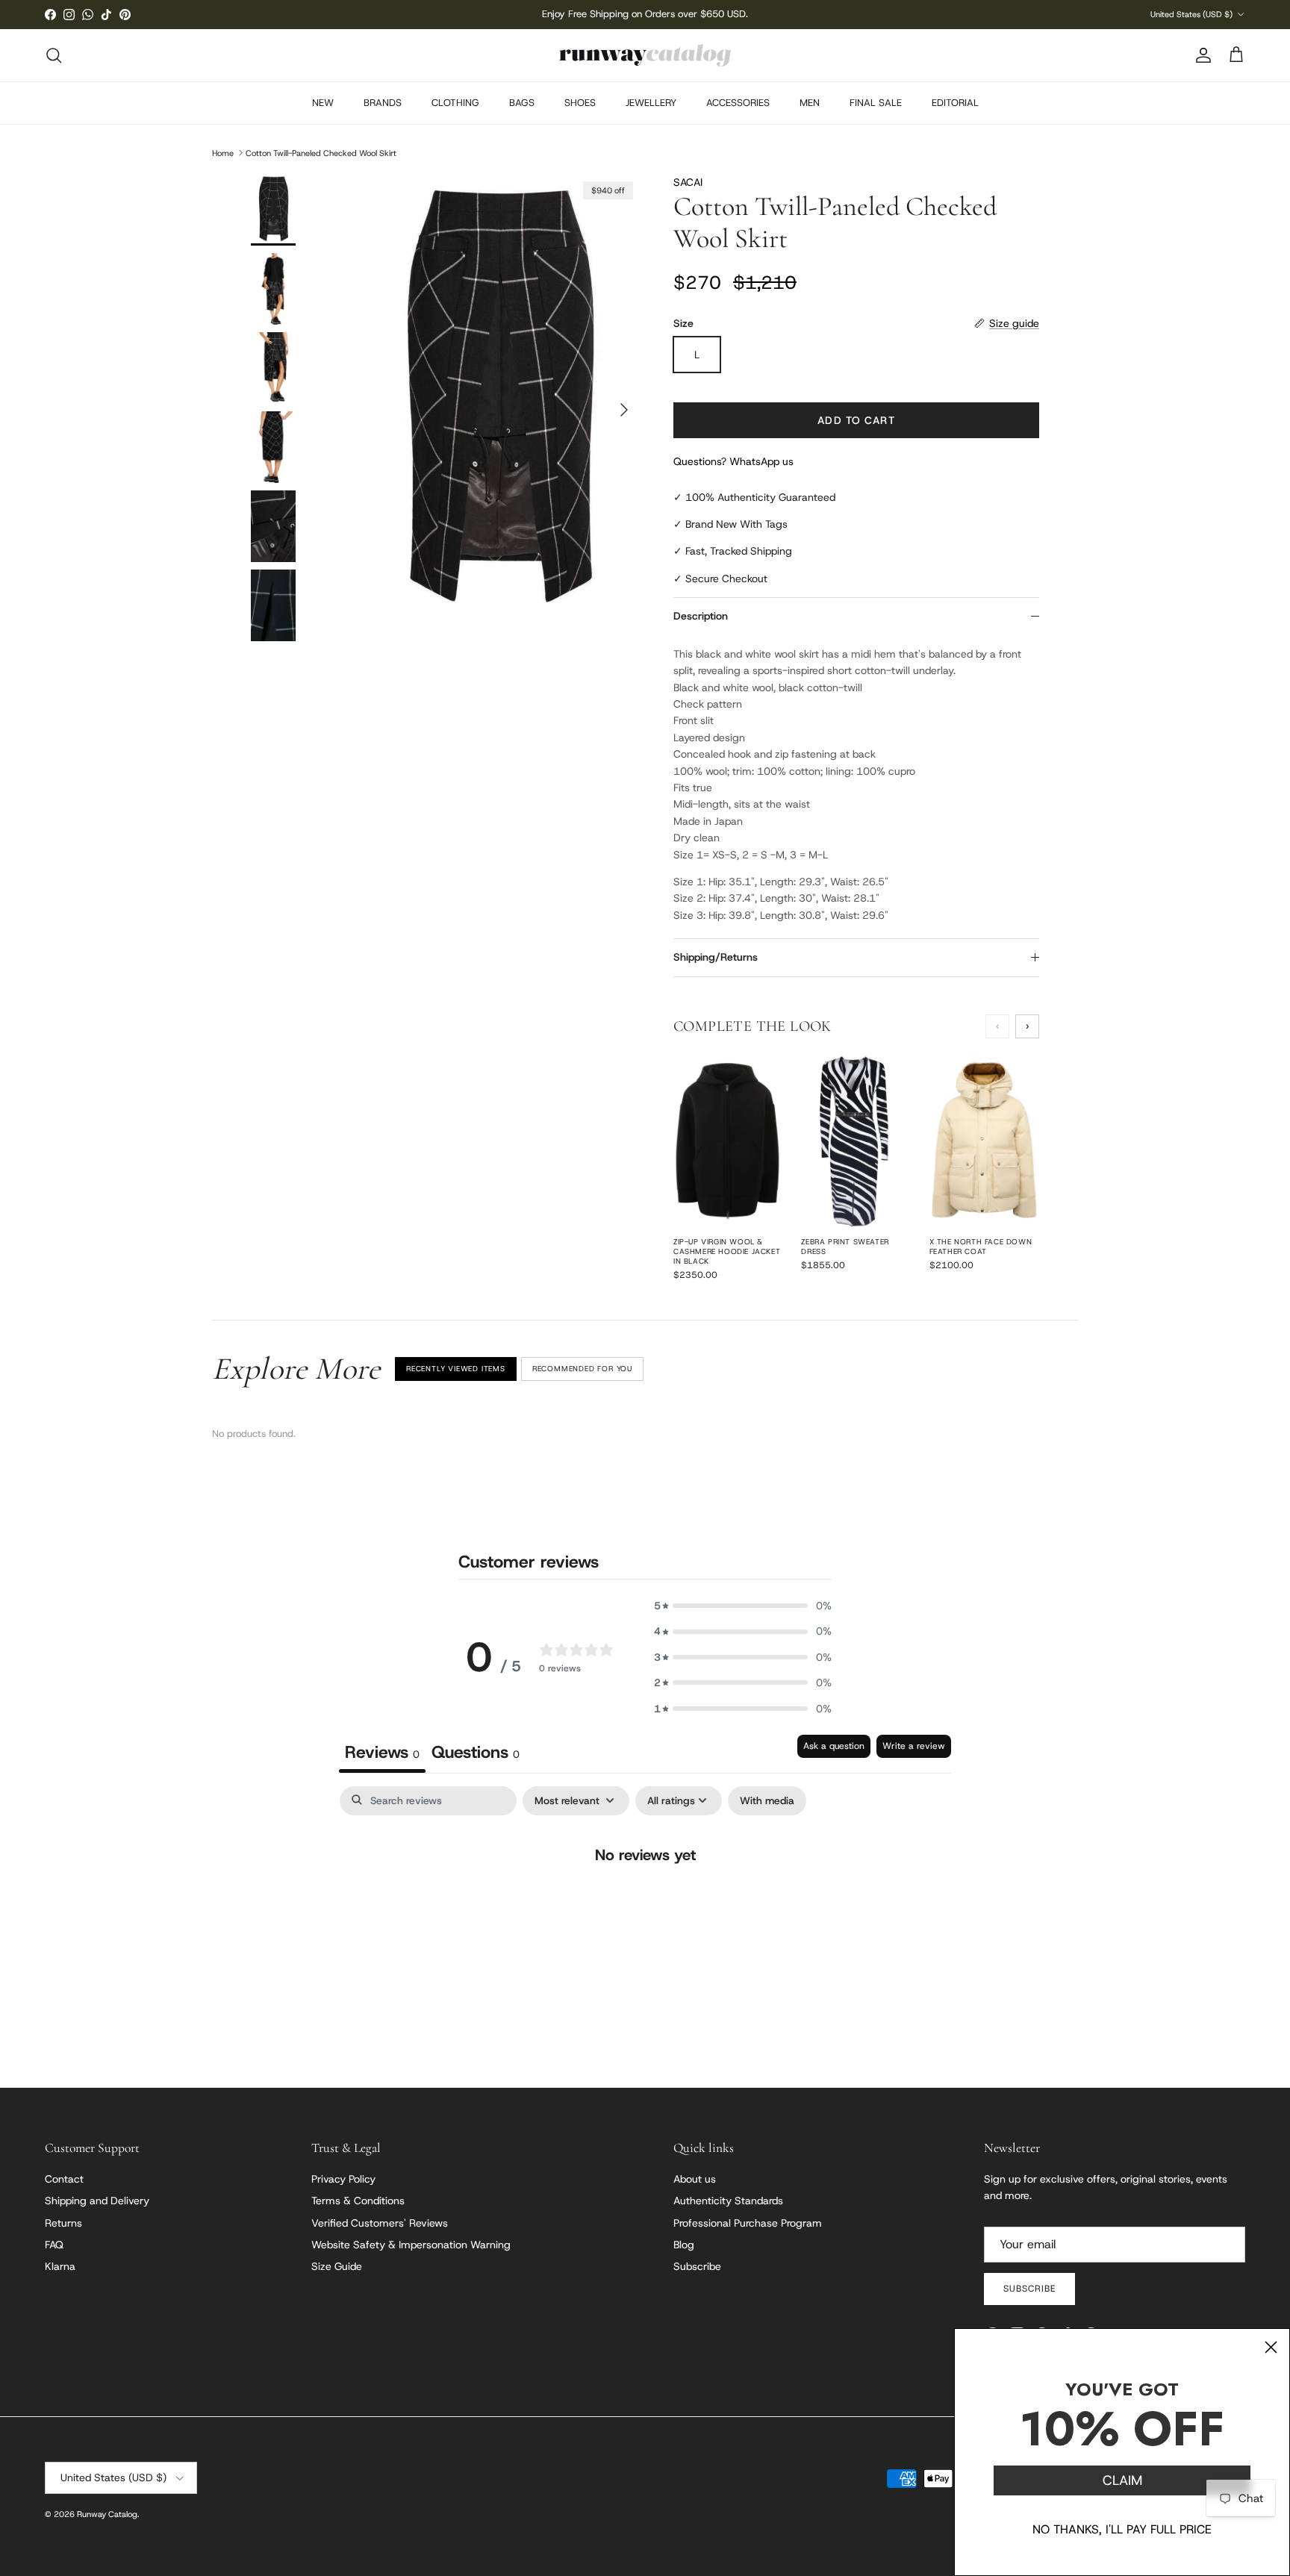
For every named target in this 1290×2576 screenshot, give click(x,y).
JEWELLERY (651, 103)
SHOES (580, 103)
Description (701, 616)
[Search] (54, 55)
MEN (810, 103)
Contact (64, 2179)
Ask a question (834, 1746)
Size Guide (337, 2266)
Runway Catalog (107, 2514)
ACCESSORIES (738, 103)
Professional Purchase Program (748, 2223)
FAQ (54, 2245)
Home (223, 152)
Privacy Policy (343, 2179)
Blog (684, 2245)
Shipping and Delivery (97, 2201)
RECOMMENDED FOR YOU (582, 1369)
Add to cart (856, 420)
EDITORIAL (955, 103)
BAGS (522, 103)
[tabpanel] (645, 1903)
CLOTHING (455, 103)
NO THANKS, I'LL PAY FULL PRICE (1122, 2529)
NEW (323, 103)
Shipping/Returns (716, 957)
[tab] (476, 1754)
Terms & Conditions (358, 2201)
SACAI (688, 182)
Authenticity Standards (728, 2201)
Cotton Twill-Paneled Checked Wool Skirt (321, 152)
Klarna (60, 2266)
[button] (743, 1606)
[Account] (1200, 55)
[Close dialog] (1271, 2347)
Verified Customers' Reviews (380, 2223)
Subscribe (697, 2266)
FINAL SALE (876, 103)
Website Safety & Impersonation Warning (411, 2245)
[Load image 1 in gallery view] (498, 402)
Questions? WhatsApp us (733, 461)
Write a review (914, 1746)
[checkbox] (767, 1801)
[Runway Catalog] (645, 55)
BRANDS (383, 103)
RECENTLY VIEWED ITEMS (456, 1369)
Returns (63, 2223)
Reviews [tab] (382, 1752)
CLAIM (1122, 2480)
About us (695, 2179)
